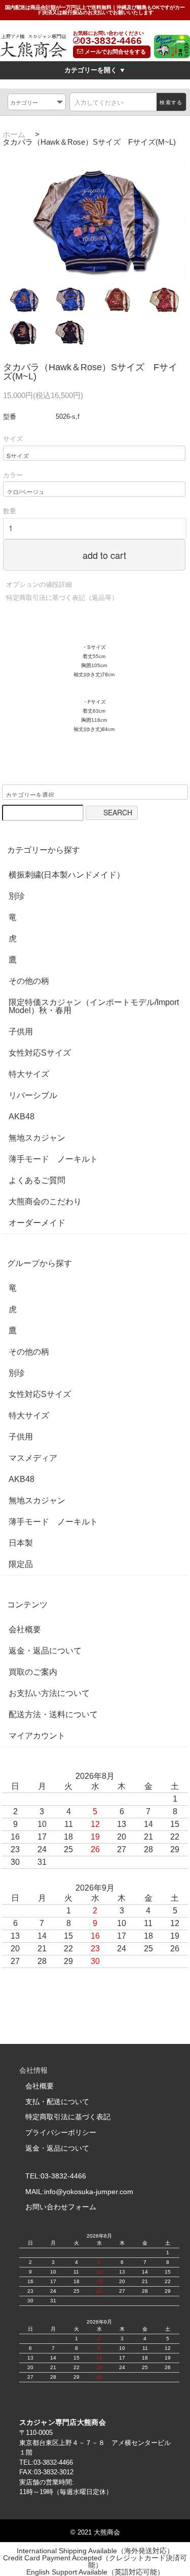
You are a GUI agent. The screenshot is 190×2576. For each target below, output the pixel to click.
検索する (171, 102)
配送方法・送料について (53, 1715)
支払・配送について (57, 2102)
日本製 (21, 1543)
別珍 (17, 896)
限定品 (21, 1564)
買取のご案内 (33, 1672)
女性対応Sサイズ (40, 1053)
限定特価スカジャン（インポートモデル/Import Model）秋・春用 (94, 1007)
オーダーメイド (37, 1223)
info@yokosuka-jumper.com (89, 2192)
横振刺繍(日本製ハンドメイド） (67, 875)
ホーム (14, 134)
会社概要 (25, 1630)
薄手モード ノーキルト (53, 1159)
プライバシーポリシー (61, 2132)
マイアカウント (37, 1736)
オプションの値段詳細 (39, 584)
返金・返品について (45, 1651)
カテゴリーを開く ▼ (95, 70)
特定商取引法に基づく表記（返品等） (62, 598)
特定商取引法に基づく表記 (68, 2117)
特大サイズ (29, 1074)
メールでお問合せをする (115, 52)
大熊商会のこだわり (45, 1202)
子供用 (21, 1032)
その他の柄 (29, 981)
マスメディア (33, 1458)
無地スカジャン (37, 1138)
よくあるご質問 (37, 1181)
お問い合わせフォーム (61, 2207)
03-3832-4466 (111, 41)
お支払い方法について (49, 1693)
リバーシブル (33, 1096)
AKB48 (22, 1117)
